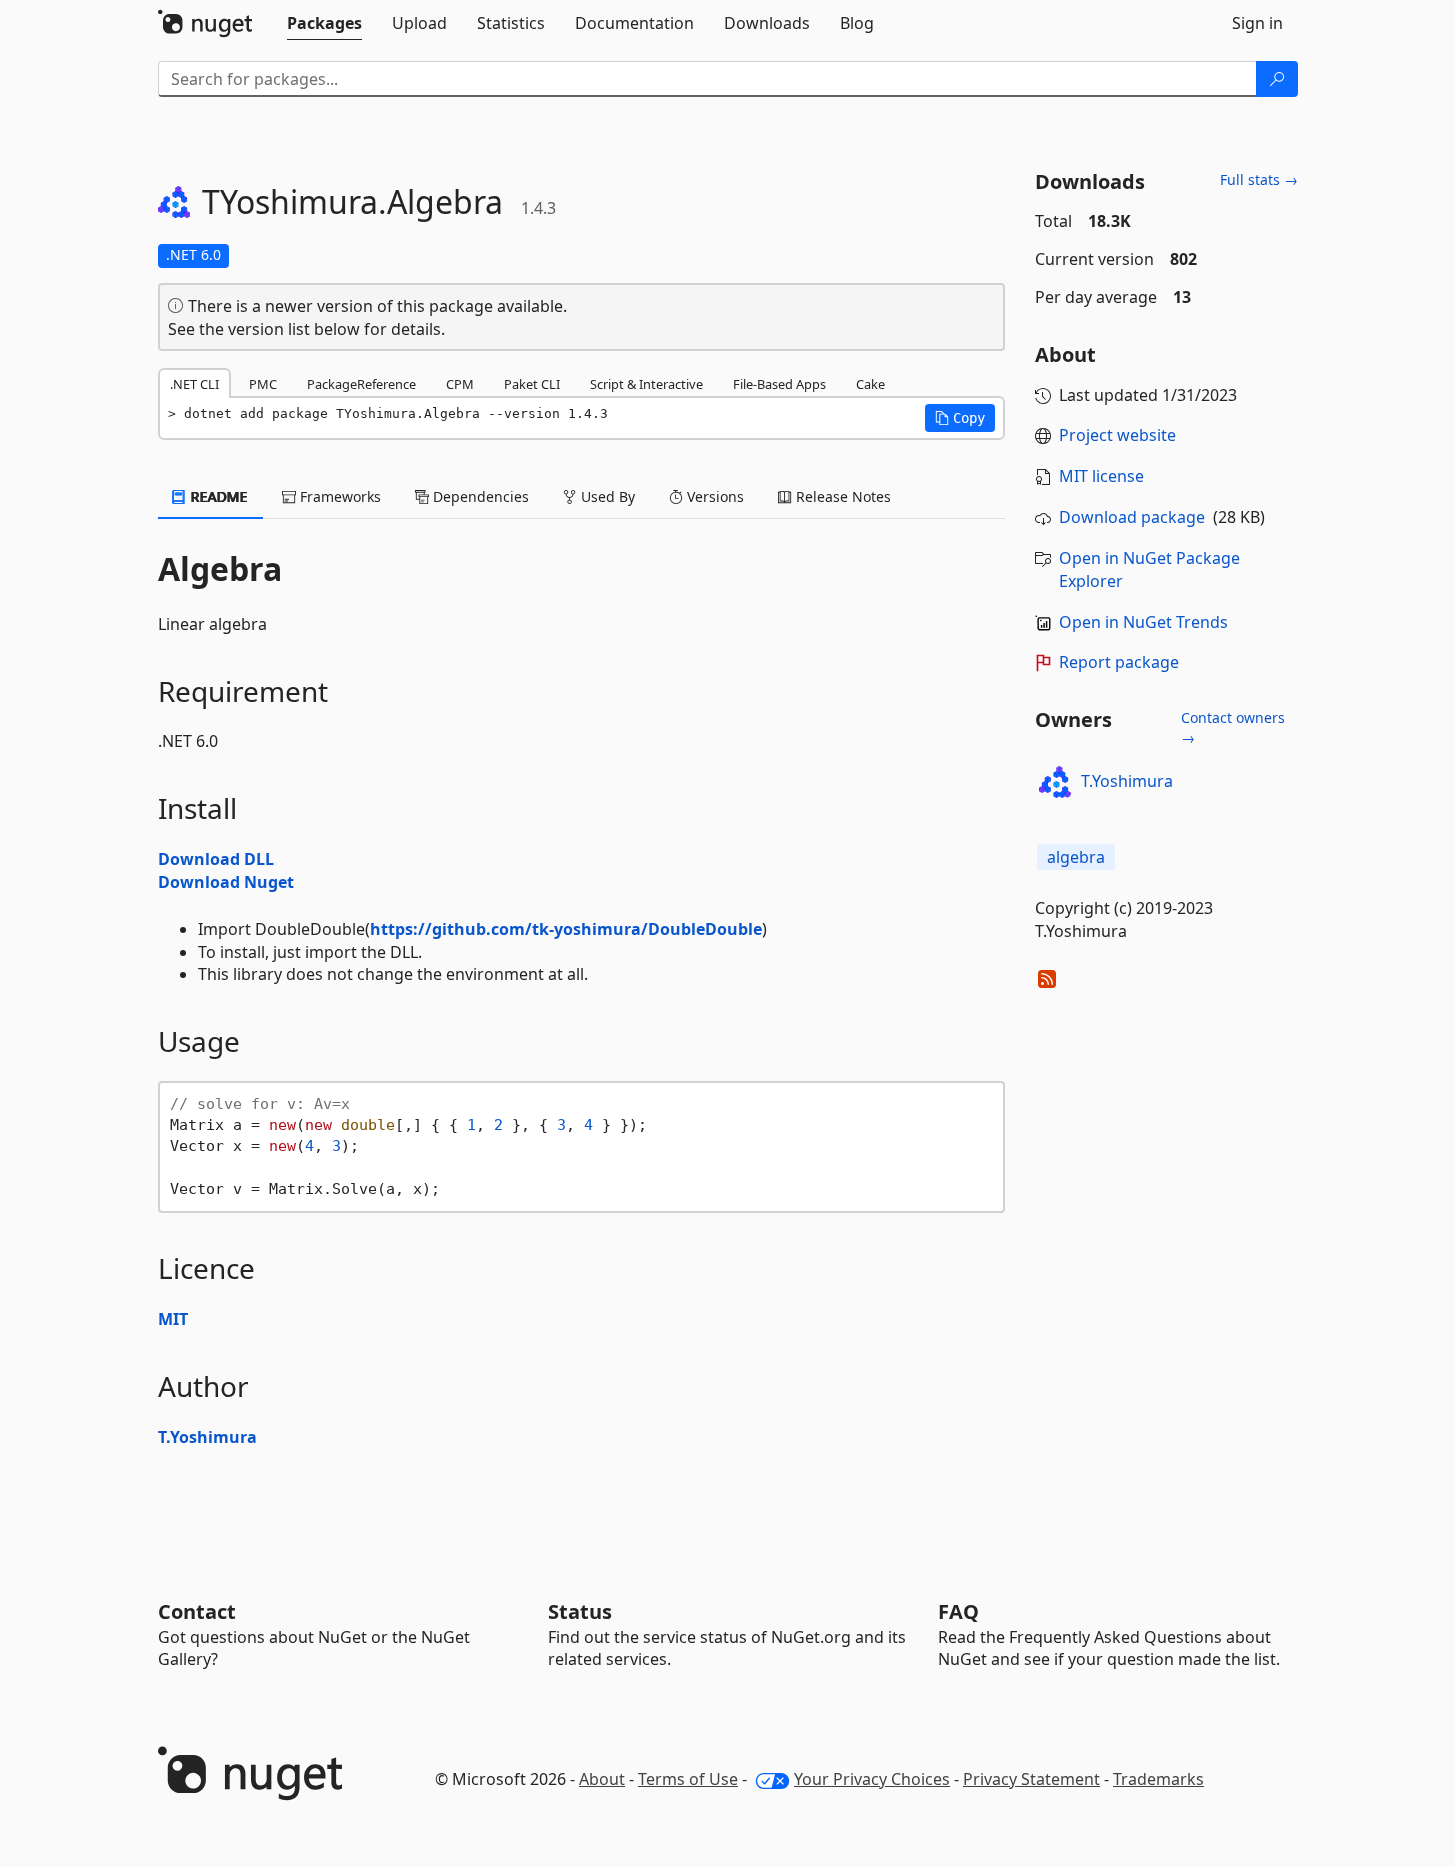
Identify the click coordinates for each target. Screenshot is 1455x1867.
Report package (1119, 662)
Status (580, 1611)
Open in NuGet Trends (1143, 622)
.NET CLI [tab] (194, 384)
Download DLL (216, 859)
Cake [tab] (870, 384)
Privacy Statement (1031, 1779)
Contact (197, 1611)
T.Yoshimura (207, 1437)
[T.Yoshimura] (1055, 782)
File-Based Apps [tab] (779, 384)
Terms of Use (688, 1779)
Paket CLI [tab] (532, 384)
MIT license (1101, 476)
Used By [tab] (606, 496)
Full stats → (1259, 179)
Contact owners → (1233, 727)
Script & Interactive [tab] (646, 384)
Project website (1117, 435)
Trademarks (1158, 1779)
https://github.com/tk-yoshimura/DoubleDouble (566, 929)
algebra (1076, 857)
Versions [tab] (713, 496)
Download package (1132, 517)
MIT (173, 1319)
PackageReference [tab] (361, 384)
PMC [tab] (263, 384)
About (602, 1779)
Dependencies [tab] (479, 496)
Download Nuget (226, 882)
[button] (960, 418)
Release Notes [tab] (841, 496)
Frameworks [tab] (338, 496)
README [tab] (217, 496)
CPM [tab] (460, 384)
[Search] (1277, 79)
